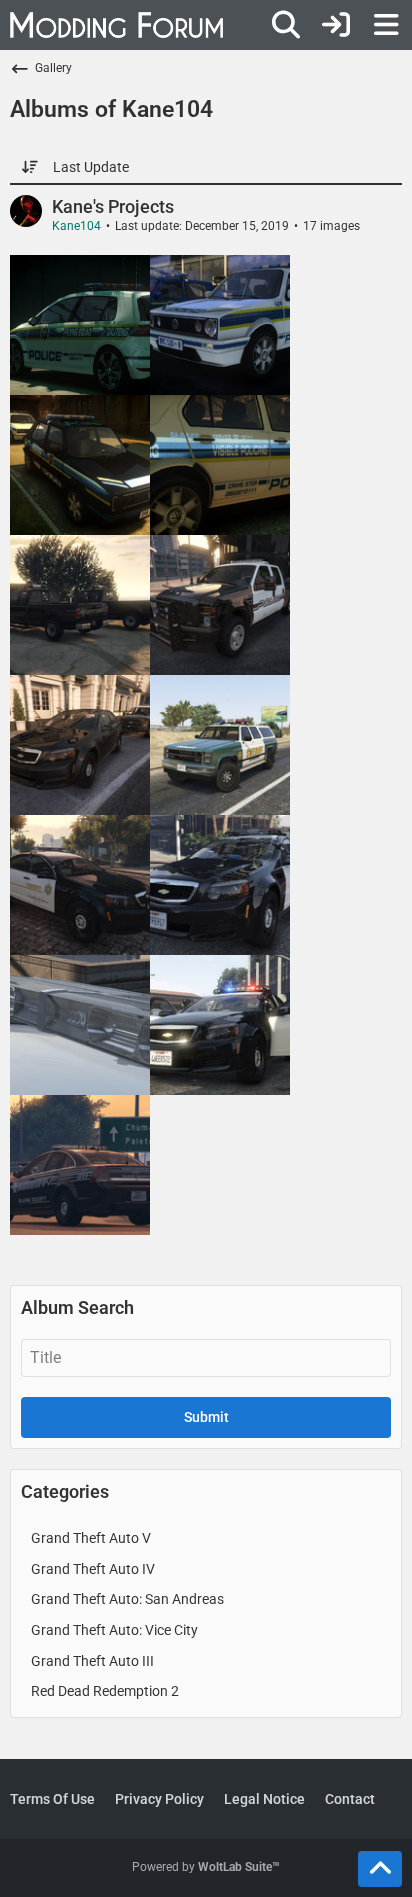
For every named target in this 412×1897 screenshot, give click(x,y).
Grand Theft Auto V (91, 1538)
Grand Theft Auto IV (93, 1569)
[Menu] (386, 25)
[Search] (286, 25)
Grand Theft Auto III (92, 1661)
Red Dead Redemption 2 (105, 1691)
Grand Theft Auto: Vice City (114, 1630)
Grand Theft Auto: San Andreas (127, 1599)
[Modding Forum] (116, 25)
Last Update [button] (91, 167)
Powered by (206, 1867)
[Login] (336, 25)
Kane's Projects (113, 206)
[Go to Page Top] (380, 1869)
